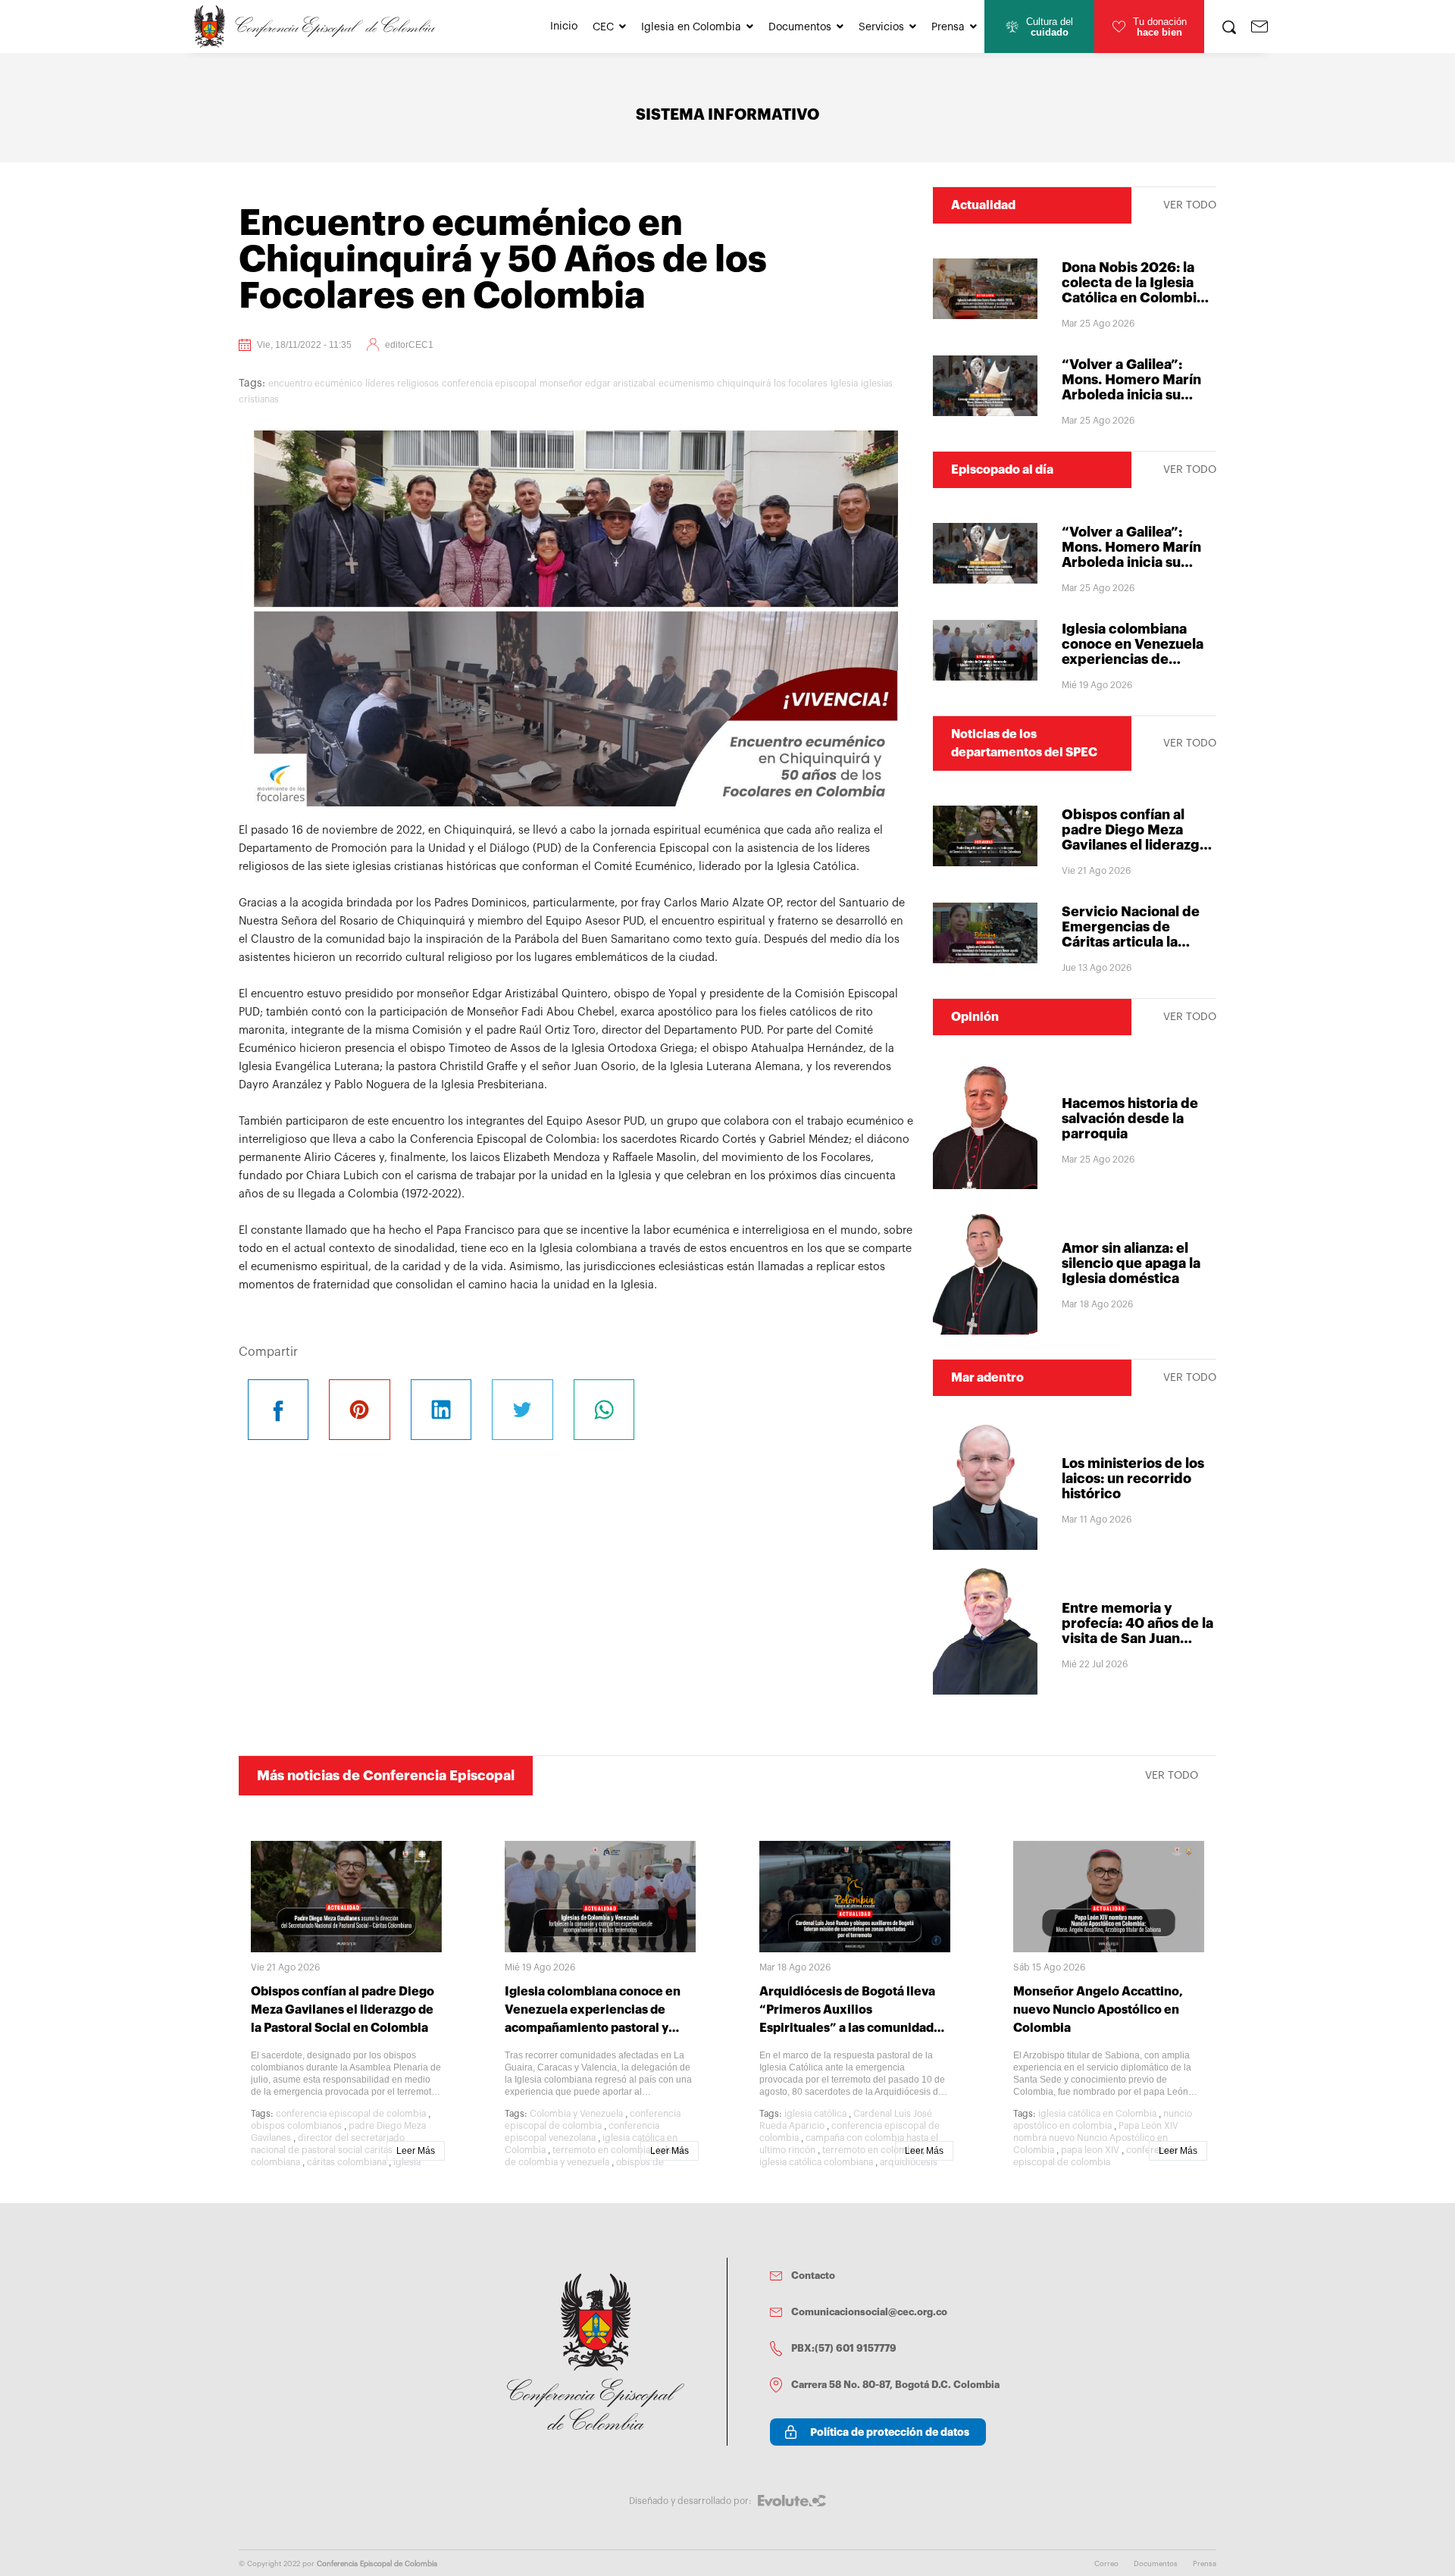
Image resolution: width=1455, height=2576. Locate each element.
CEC (603, 27)
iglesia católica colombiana (816, 2162)
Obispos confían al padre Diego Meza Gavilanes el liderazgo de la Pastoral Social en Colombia (1138, 845)
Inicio (564, 27)
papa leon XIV (1090, 2150)
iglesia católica (815, 2114)
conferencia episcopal (489, 383)
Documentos (800, 27)
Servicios (881, 27)
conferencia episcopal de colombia (351, 2114)
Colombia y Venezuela (576, 2114)
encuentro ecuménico (315, 383)
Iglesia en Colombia (691, 27)
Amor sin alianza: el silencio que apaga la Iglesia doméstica (1131, 1263)
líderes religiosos (402, 383)
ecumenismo (686, 383)
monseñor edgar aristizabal (598, 383)
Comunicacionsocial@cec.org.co (869, 2312)
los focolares (801, 383)
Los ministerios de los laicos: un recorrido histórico (1133, 1479)
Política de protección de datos (890, 2432)
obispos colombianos (296, 2126)
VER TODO (1190, 205)
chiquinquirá (744, 383)
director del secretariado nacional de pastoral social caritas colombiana (328, 2150)
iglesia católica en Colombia (1097, 2114)
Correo (1106, 2564)
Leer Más (416, 2151)
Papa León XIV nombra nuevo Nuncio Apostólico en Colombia (1096, 2138)
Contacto (813, 2276)
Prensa (948, 27)
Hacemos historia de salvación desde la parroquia (1130, 1119)
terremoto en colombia (601, 2150)
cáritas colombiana (347, 2162)
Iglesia (844, 383)
